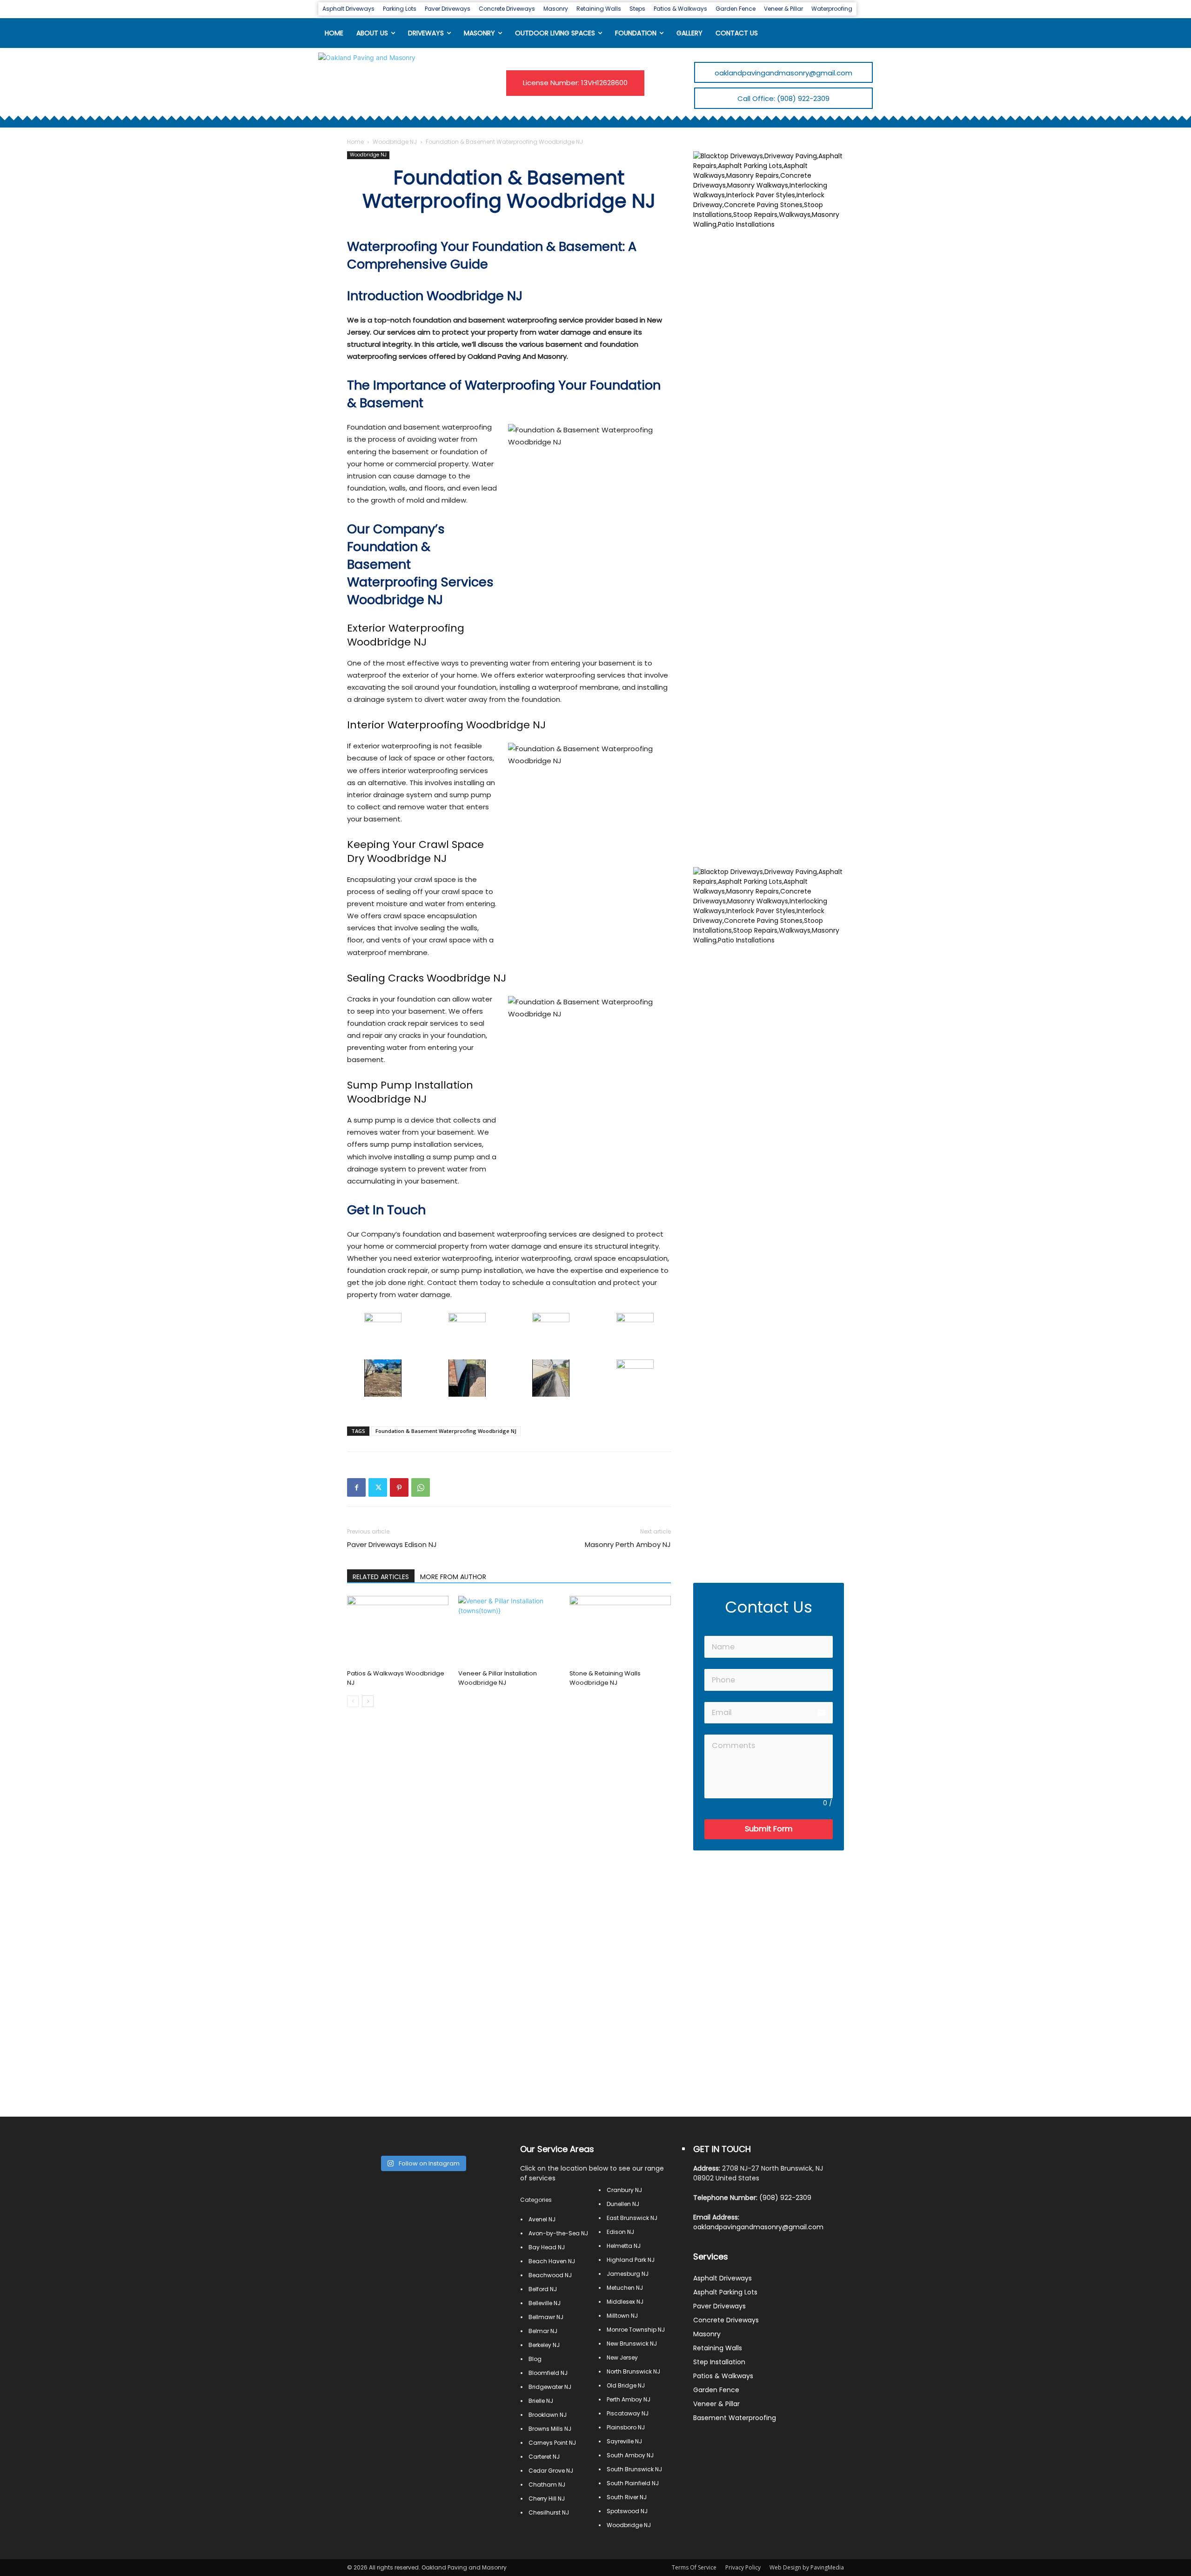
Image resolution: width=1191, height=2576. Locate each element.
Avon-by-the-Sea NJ (558, 2233)
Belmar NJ (543, 2331)
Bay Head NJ (547, 2247)
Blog (535, 2359)
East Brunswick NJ (632, 2218)
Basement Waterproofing (735, 2418)
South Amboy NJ (630, 2455)
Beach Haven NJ (552, 2261)
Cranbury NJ (624, 2190)
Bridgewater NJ (550, 2387)
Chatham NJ (547, 2485)
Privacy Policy (743, 2567)
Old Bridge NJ (626, 2385)
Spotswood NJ (627, 2511)
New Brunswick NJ (632, 2344)
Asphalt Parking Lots (725, 2292)
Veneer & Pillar (716, 2404)
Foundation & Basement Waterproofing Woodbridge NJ (446, 1431)
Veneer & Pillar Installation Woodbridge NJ (498, 1678)
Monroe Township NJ (636, 2330)
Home (355, 142)
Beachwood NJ (550, 2275)
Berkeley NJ (544, 2345)
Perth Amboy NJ (629, 2399)
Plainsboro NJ (626, 2427)
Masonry (707, 2334)
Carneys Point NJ (552, 2443)
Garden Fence (716, 2390)
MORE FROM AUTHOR (453, 1577)
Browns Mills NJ (550, 2429)
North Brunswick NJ (633, 2371)
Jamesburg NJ (628, 2274)
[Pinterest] (399, 1487)
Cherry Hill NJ (547, 2499)
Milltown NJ (622, 2316)
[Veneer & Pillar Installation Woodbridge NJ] (509, 1631)
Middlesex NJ (625, 2302)
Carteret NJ (544, 2457)
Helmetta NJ (624, 2246)
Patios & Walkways (723, 2376)
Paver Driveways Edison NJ (392, 1544)
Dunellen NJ (623, 2204)
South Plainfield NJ (633, 2483)
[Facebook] (356, 1487)
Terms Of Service (694, 2567)
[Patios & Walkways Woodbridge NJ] (398, 1631)
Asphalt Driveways (723, 2278)
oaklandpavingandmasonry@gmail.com (758, 2227)
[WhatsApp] (421, 1487)
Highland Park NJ (631, 2260)
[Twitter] (378, 1487)
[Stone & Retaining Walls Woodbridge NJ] (620, 1631)
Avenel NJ (542, 2219)
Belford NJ (543, 2289)
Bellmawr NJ (546, 2317)
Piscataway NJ (628, 2413)
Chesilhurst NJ (549, 2512)
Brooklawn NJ (548, 2415)
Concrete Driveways (726, 2320)
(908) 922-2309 (785, 2198)
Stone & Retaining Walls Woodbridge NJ (605, 1678)
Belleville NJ (545, 2303)
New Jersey (622, 2357)
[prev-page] (353, 1701)
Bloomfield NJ (548, 2373)
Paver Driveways (719, 2306)
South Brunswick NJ (634, 2469)
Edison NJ (620, 2232)
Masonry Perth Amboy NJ (628, 1544)
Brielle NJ (541, 2401)
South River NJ (627, 2497)
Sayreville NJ (624, 2441)
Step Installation (719, 2362)
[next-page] (368, 1701)
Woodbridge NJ (395, 142)
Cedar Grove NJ (551, 2471)
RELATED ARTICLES (381, 1577)
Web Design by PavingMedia (807, 2567)
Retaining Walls (718, 2348)
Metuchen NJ (625, 2288)
